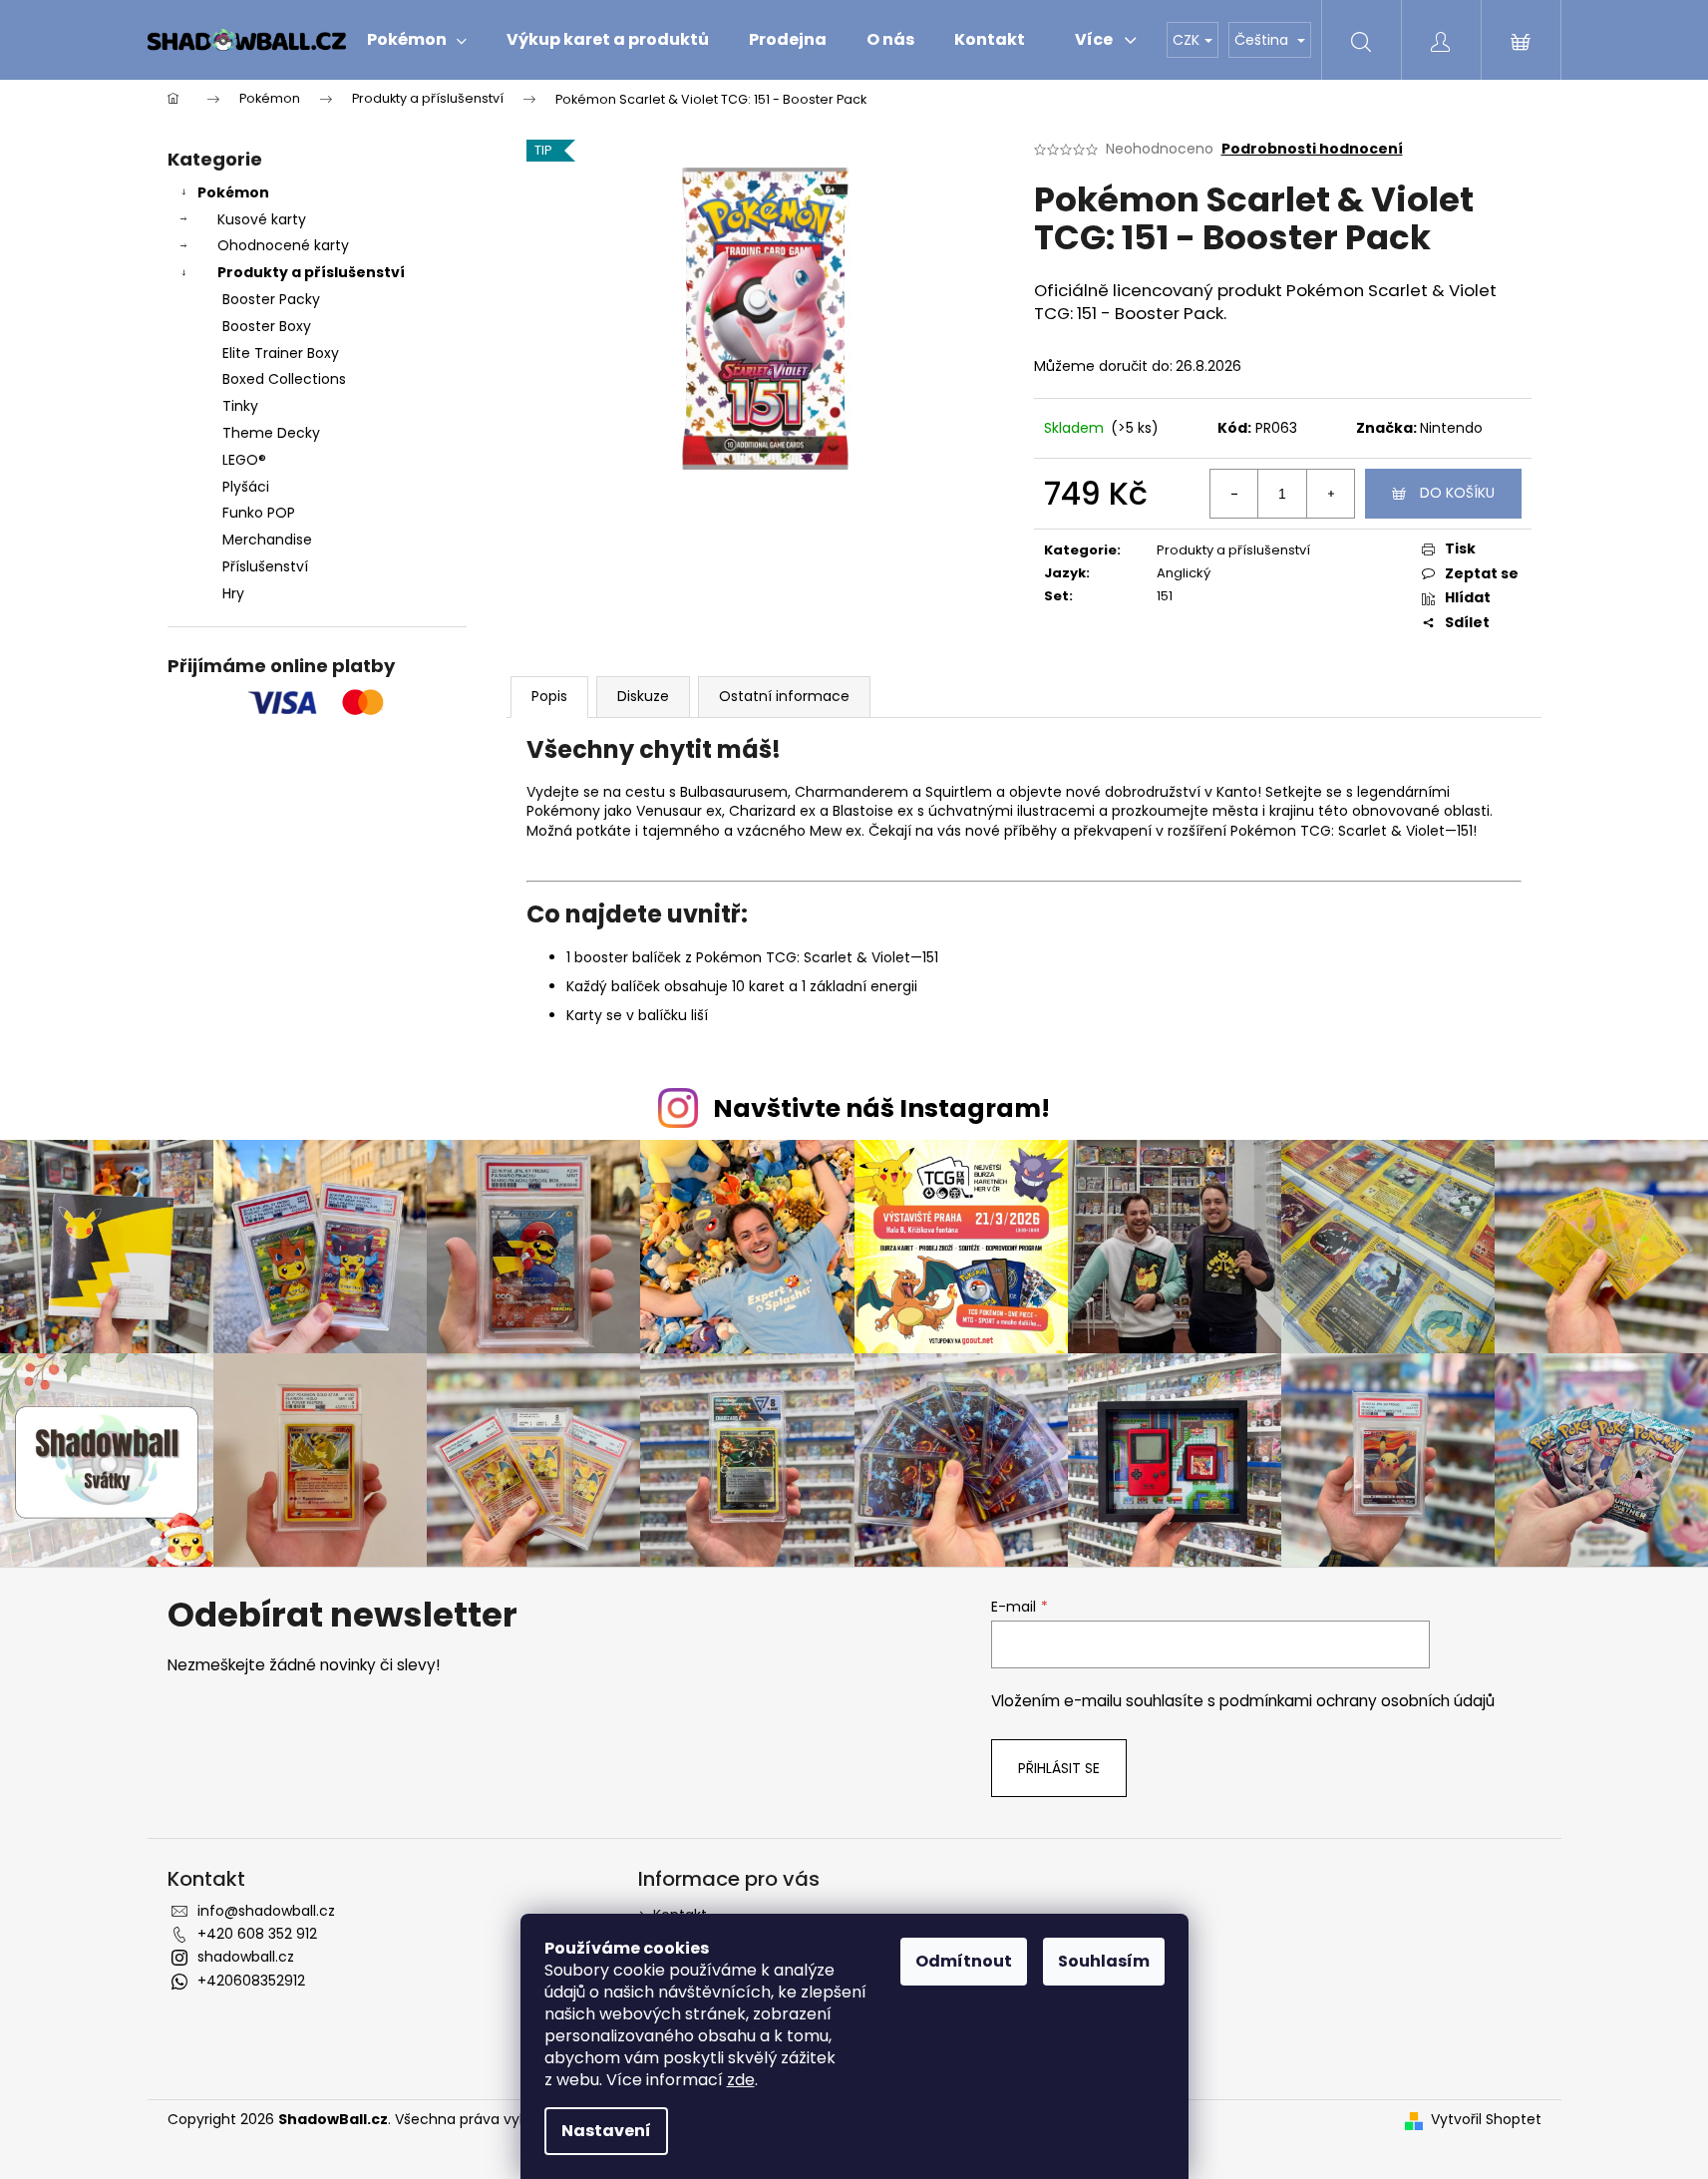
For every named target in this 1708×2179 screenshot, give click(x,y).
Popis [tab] (549, 696)
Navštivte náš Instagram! (881, 1108)
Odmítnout (964, 1961)
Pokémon (233, 192)
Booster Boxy (267, 326)
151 (1165, 596)
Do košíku (1457, 493)
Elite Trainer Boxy (281, 353)
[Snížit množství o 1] (1234, 494)
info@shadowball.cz (266, 1911)
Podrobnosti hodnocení (1312, 149)
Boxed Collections (284, 379)
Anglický (1184, 573)
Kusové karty (262, 219)
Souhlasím (1104, 1961)
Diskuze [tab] (643, 696)
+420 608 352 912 (257, 1934)
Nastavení (606, 2131)
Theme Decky (271, 433)
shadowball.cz (246, 1957)
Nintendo (1451, 428)
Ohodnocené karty (283, 245)
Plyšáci (246, 487)
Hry (233, 593)
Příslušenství (265, 566)
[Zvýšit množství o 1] (1330, 494)
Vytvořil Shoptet (1486, 2120)
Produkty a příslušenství (311, 272)
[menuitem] (417, 40)
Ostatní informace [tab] (784, 696)
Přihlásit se (1059, 1768)
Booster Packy (271, 299)
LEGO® (244, 460)
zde (741, 2080)
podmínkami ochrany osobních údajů (1357, 1701)
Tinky (240, 406)
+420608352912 (251, 1981)
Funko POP (259, 513)
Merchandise (267, 540)
